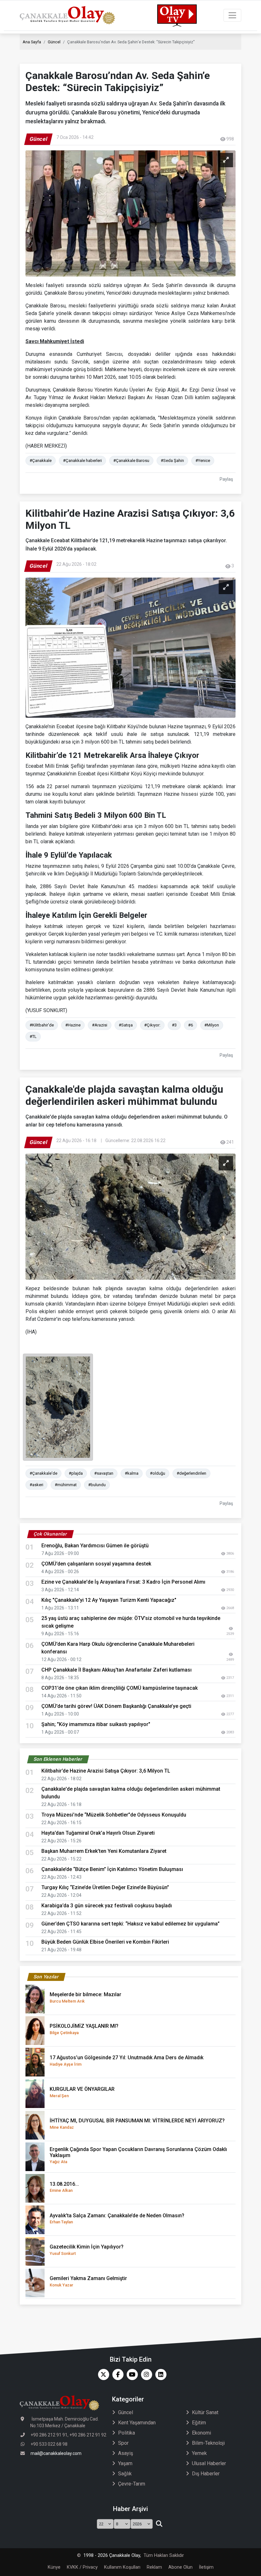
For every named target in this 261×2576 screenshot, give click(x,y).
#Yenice (203, 461)
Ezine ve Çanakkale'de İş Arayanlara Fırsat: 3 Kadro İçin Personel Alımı (123, 1582)
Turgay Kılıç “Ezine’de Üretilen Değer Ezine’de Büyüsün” (105, 1887)
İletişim (206, 2567)
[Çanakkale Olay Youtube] (131, 2375)
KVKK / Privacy (82, 2567)
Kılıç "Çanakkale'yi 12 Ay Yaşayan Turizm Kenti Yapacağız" (109, 1600)
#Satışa (126, 1025)
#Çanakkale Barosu (131, 461)
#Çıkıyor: (152, 1025)
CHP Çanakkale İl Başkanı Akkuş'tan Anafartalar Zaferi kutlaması (116, 1670)
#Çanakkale (41, 461)
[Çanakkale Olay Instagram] (145, 2375)
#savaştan (104, 1473)
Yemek (199, 2453)
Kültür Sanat (205, 2412)
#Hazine (73, 1025)
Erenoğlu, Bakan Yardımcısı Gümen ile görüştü (95, 1546)
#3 (174, 1025)
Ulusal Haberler (209, 2463)
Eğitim (199, 2423)
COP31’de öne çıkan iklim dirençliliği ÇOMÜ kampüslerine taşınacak (120, 1688)
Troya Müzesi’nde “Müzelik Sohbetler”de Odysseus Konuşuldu (114, 1815)
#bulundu (97, 1485)
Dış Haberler (206, 2474)
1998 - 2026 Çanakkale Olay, (112, 2555)
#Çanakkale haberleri (82, 461)
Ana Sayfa (32, 42)
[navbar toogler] (232, 15)
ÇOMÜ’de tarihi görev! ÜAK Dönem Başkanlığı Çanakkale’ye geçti (116, 1706)
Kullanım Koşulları (122, 2567)
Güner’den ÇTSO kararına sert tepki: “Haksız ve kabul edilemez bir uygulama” (130, 1924)
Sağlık (125, 2474)
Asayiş (126, 2453)
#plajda (76, 1473)
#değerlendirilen (191, 1473)
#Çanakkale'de (43, 1473)
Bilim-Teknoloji (208, 2443)
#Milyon (212, 1025)
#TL (33, 1036)
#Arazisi (100, 1025)
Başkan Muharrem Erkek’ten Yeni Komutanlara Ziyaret (104, 1851)
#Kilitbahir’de (42, 1025)
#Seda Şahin (172, 461)
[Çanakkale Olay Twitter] (102, 2375)
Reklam (154, 2567)
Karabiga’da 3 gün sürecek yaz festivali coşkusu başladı (107, 1906)
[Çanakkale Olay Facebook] (116, 2375)
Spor (123, 2443)
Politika (127, 2433)
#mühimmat (66, 1485)
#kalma (132, 1473)
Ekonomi (201, 2433)
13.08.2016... (64, 2187)
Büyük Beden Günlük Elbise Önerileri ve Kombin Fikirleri (105, 1942)
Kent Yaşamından (137, 2423)
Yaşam (125, 2463)
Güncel (54, 42)
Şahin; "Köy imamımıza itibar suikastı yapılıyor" (96, 1724)
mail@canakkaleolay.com (56, 2453)
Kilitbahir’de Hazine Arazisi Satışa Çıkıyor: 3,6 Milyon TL (106, 1771)
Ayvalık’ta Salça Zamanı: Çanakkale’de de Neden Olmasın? (117, 2218)
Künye (54, 2567)
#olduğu (158, 1473)
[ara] (159, 2524)
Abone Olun (180, 2567)
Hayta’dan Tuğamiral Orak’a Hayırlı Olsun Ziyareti (98, 1833)
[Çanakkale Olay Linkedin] (159, 2375)
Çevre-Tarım (132, 2484)
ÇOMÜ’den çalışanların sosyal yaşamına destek (96, 1564)
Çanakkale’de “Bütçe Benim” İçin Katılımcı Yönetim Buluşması (112, 1869)
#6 (190, 1025)
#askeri (36, 1485)
